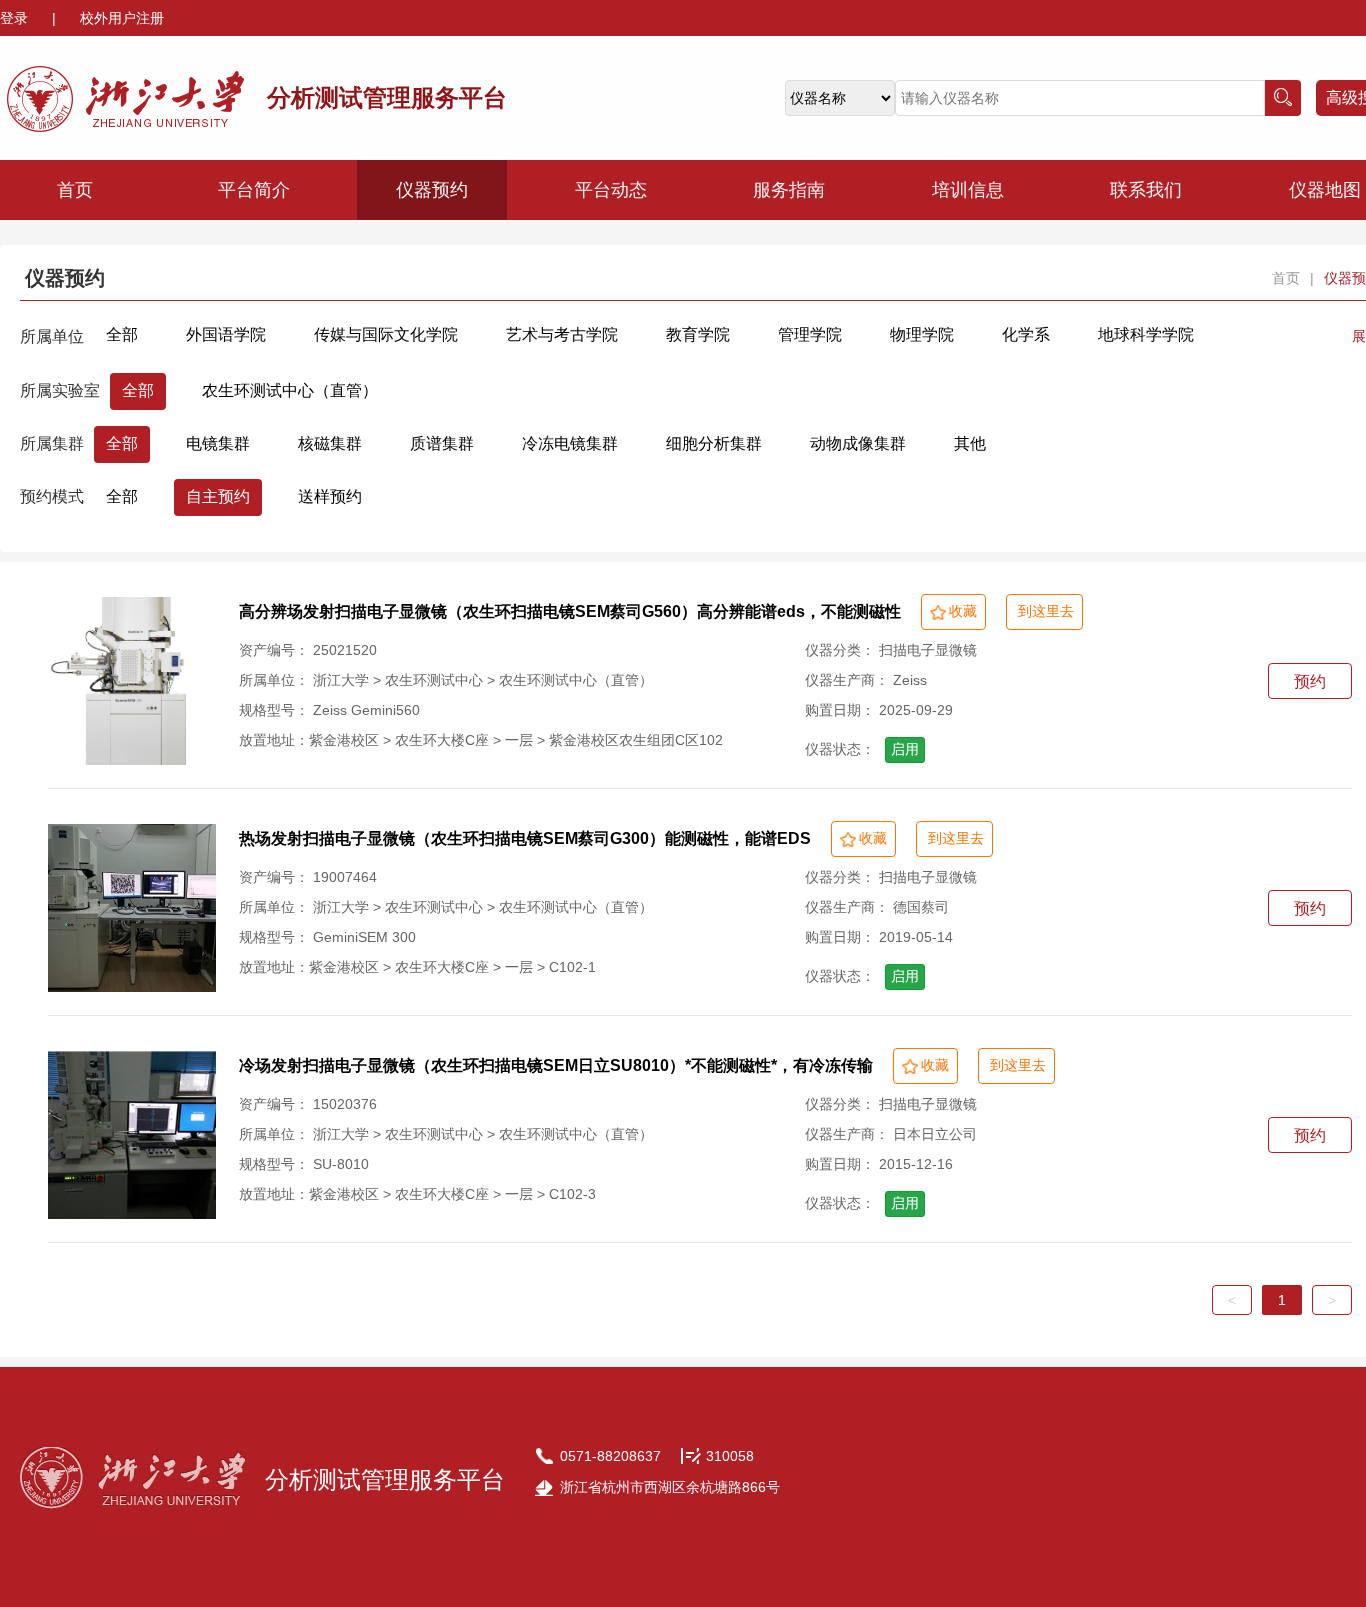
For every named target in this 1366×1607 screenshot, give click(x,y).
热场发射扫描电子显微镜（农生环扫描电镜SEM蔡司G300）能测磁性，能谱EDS (525, 838)
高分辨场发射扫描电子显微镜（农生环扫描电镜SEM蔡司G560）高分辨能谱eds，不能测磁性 (570, 611)
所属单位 (52, 336)
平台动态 (611, 190)
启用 (905, 749)
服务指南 (789, 190)
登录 (16, 18)
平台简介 (254, 190)
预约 (1310, 681)
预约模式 (52, 496)
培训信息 (968, 190)
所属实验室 (60, 390)
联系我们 (1146, 190)
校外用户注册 (122, 18)
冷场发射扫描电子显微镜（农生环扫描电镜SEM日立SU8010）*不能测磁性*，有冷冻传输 (556, 1065)
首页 (75, 190)
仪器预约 (432, 190)
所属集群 (52, 443)
